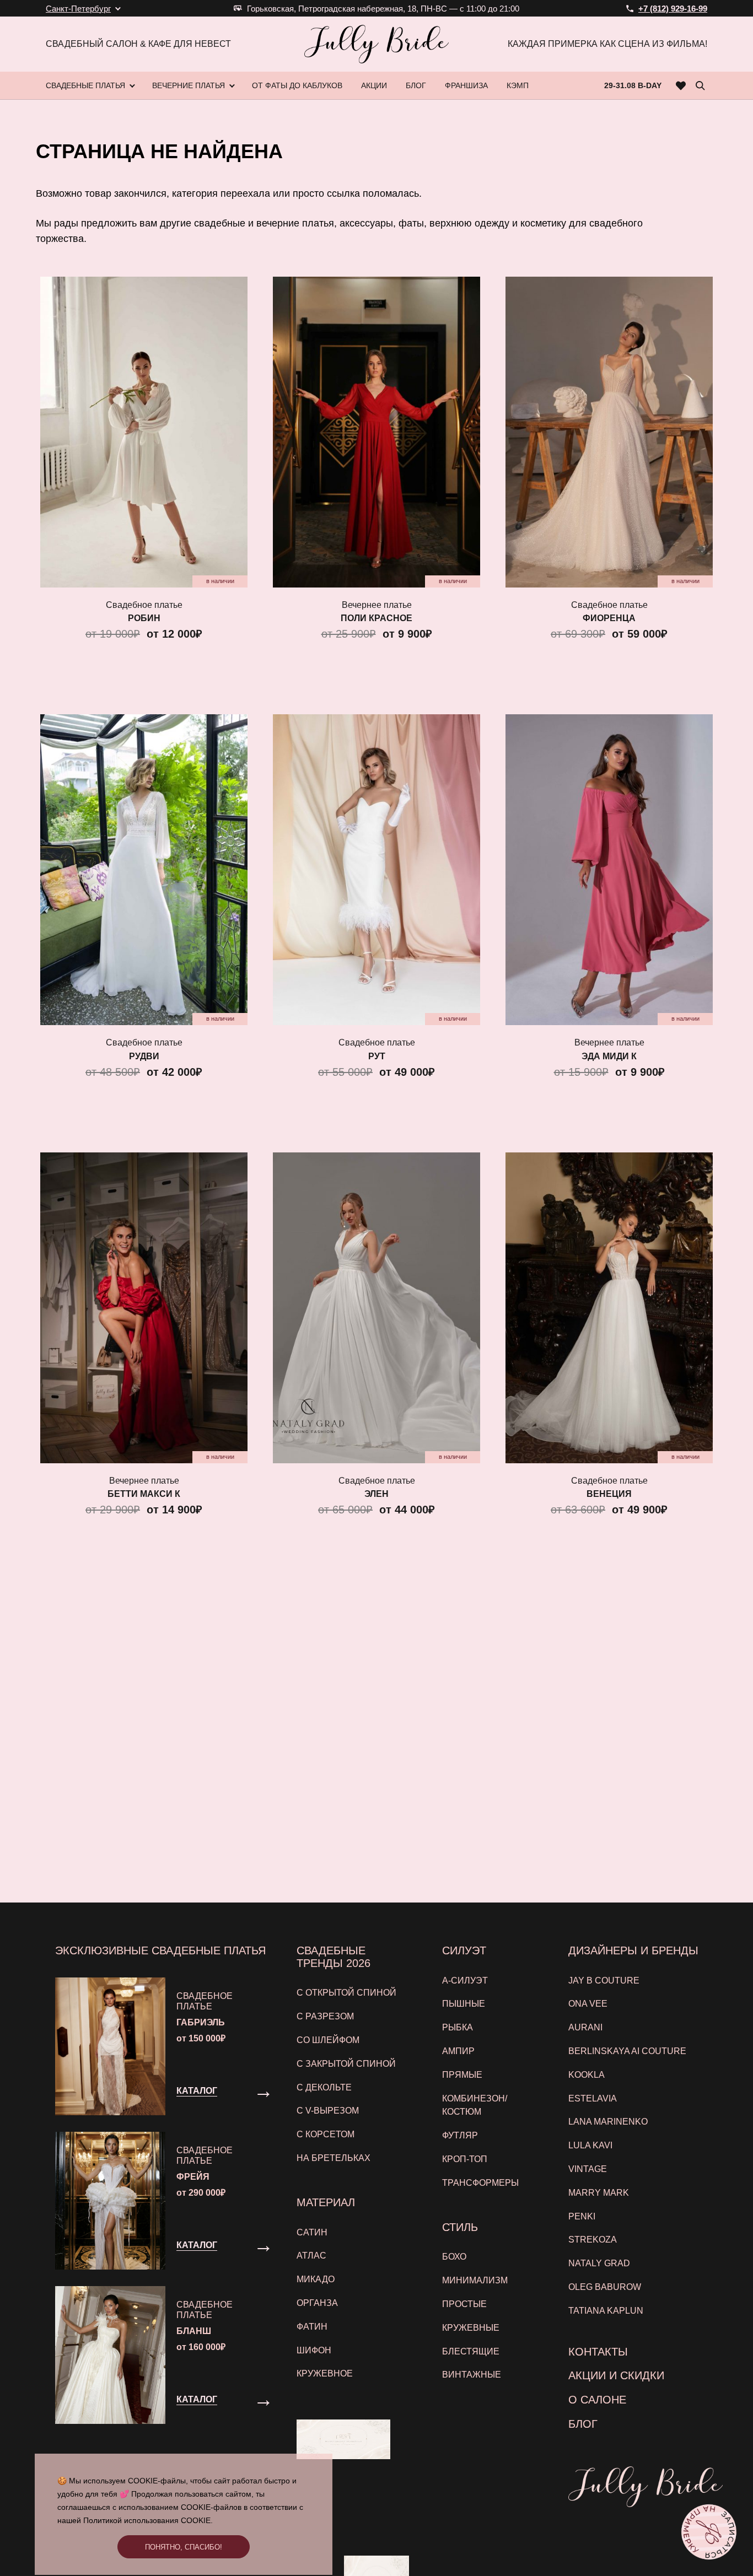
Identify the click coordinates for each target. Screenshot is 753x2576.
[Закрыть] (596, 1154)
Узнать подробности (371, 1408)
